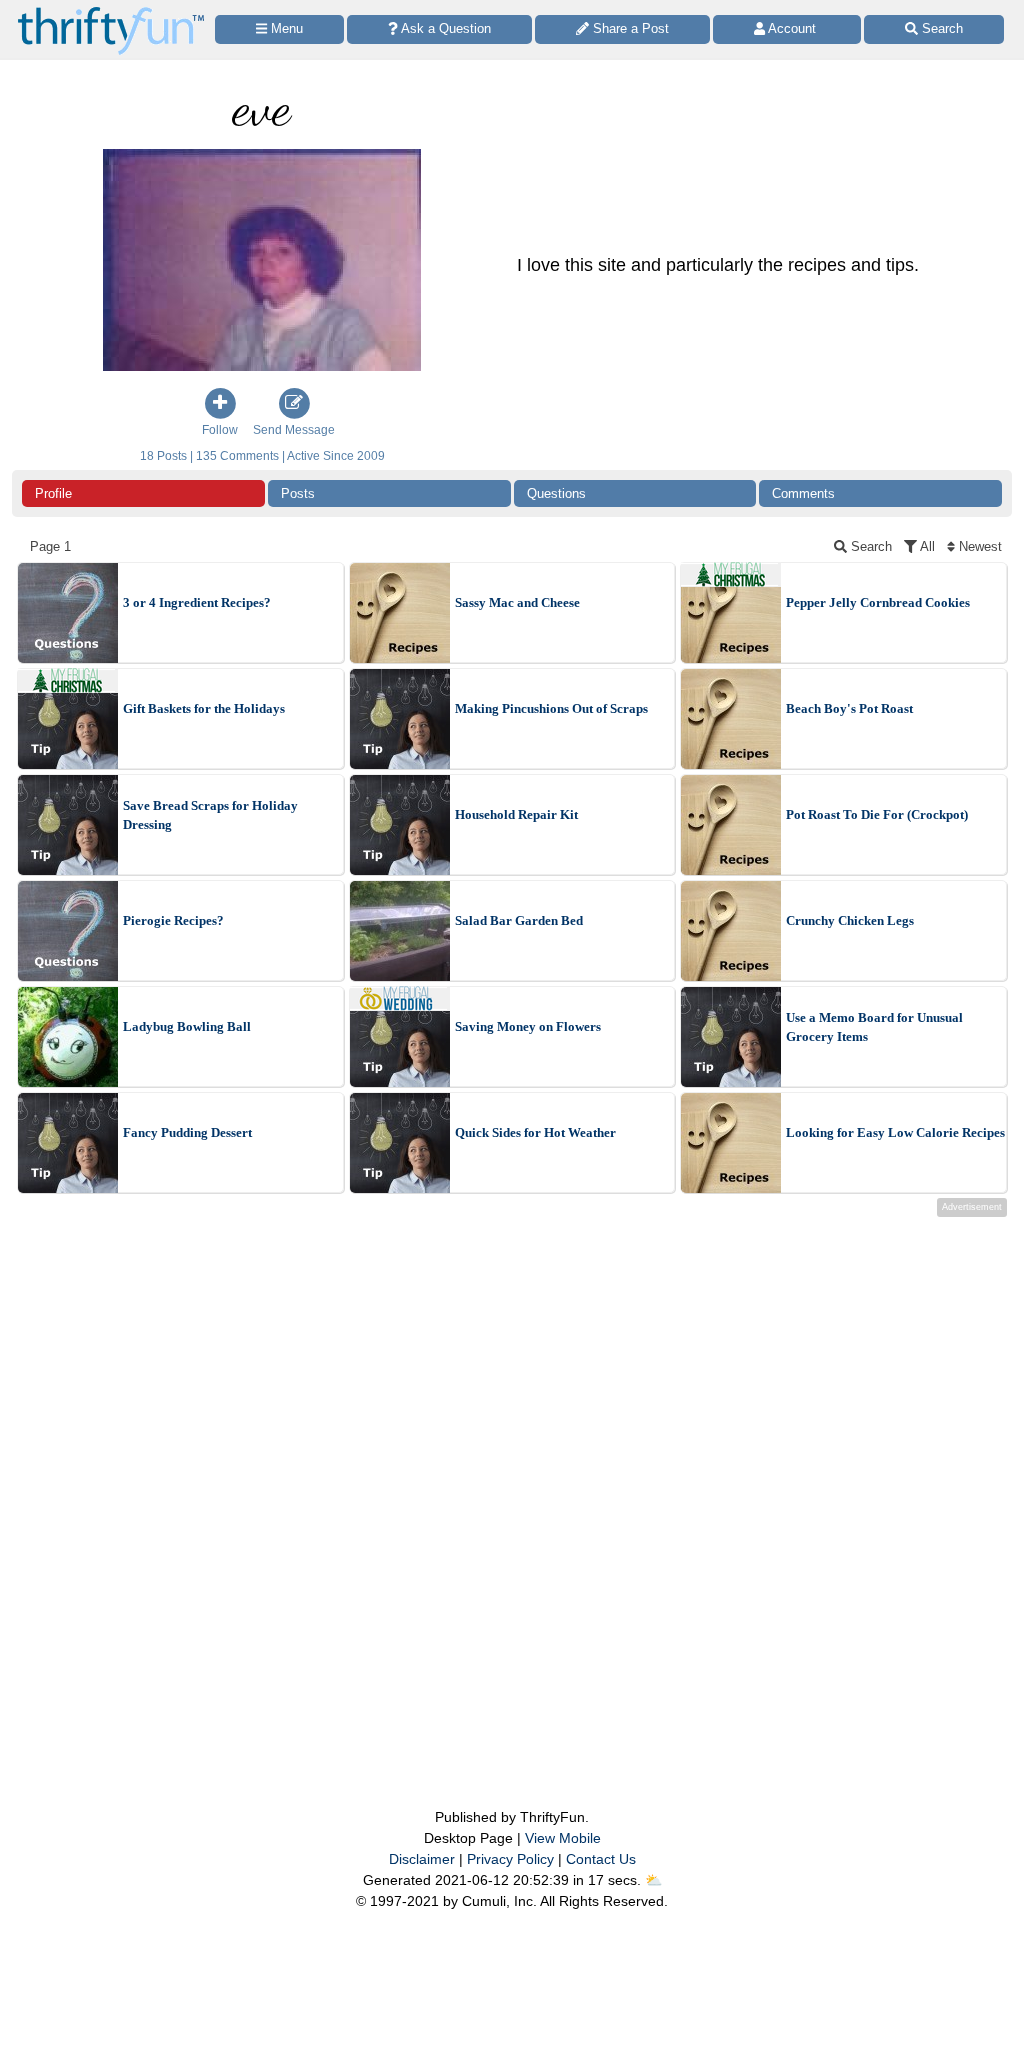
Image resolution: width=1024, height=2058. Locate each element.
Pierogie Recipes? (173, 920)
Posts (298, 493)
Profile (53, 493)
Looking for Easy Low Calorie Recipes (895, 1132)
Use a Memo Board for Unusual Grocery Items (874, 1027)
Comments (803, 493)
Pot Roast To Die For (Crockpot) (877, 814)
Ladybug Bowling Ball (187, 1026)
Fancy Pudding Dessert (187, 1132)
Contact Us (601, 1859)
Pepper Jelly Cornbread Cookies (878, 602)
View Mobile (563, 1838)
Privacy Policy (510, 1859)
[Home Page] (111, 11)
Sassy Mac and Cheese (517, 602)
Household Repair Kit (516, 814)
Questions (556, 493)
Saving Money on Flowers (528, 1026)
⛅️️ (653, 1880)
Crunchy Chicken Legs (850, 920)
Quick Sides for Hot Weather (535, 1132)
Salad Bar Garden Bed (519, 920)
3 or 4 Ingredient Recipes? (197, 602)
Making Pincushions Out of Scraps (551, 708)
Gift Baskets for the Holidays (204, 708)
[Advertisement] (512, 1472)
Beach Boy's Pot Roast (849, 708)
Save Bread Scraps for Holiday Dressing (210, 815)
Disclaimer (422, 1859)
